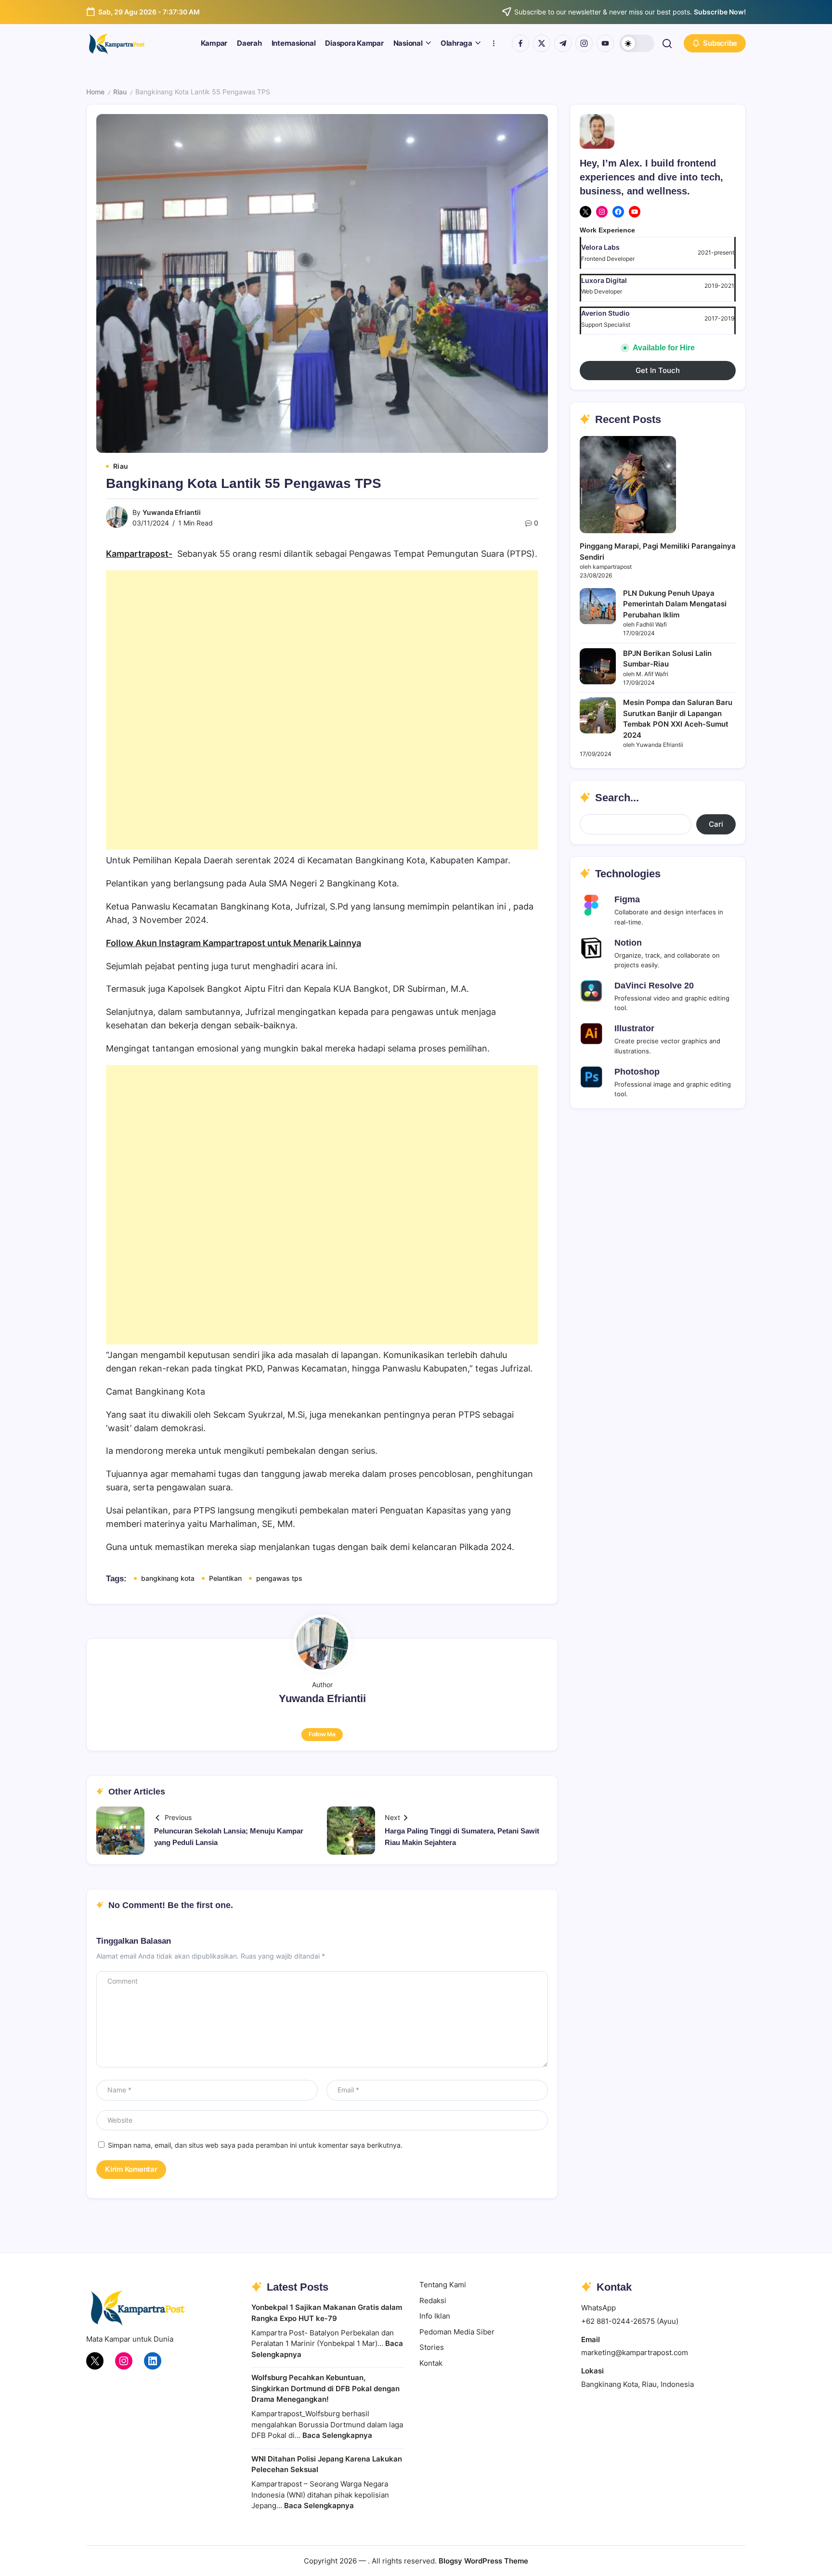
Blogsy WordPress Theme (483, 2561)
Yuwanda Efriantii (172, 512)
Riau (120, 92)
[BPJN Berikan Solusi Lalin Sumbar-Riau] (598, 666)
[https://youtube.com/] (605, 43)
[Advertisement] (322, 710)
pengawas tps (279, 1578)
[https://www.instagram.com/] (584, 43)
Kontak (431, 2363)
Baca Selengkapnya (337, 2435)
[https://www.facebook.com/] (520, 43)
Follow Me (322, 1734)
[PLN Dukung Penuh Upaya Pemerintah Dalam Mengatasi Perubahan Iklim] (598, 606)
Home (95, 92)
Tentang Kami (443, 2285)
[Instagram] (602, 212)
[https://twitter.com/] (542, 43)
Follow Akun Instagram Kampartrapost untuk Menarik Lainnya (234, 943)
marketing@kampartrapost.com (635, 2352)
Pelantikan (225, 1578)
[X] (585, 212)
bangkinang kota (168, 1578)
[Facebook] (618, 212)
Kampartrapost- (139, 554)
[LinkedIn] (153, 2361)
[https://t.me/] (563, 43)
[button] (637, 43)
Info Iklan (435, 2316)
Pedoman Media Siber (457, 2332)
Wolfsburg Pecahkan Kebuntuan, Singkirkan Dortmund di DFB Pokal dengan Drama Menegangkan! (325, 2388)
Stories (432, 2347)
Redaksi (433, 2300)
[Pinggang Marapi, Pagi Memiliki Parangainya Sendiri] (628, 484)
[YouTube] (635, 212)
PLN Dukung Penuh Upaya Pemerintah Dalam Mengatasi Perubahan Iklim (675, 604)
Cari (716, 824)
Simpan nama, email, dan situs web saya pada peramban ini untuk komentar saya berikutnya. (255, 2145)
